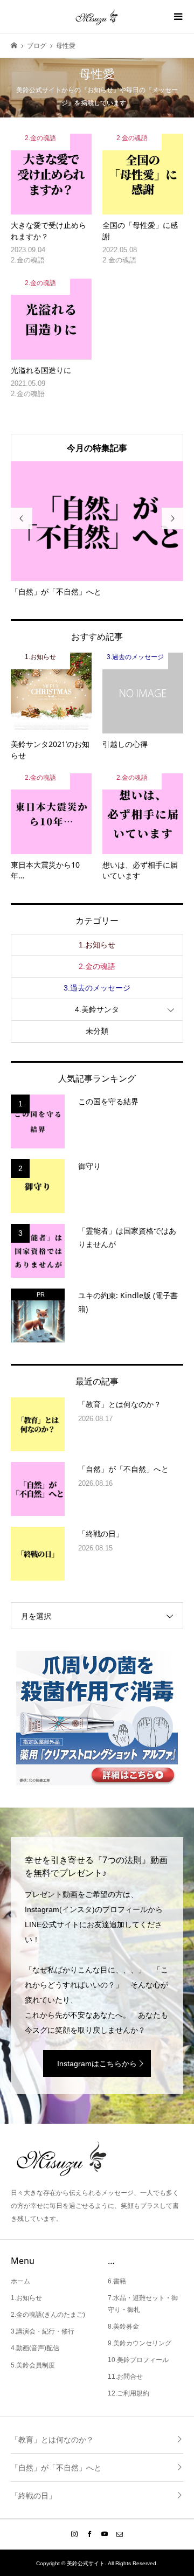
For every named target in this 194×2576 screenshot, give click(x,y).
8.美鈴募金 (123, 2326)
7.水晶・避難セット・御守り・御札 (143, 2304)
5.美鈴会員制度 (33, 2365)
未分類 (97, 1031)
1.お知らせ (97, 945)
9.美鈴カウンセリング (140, 2343)
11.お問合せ (125, 2377)
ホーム (20, 2281)
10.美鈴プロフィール (138, 2360)
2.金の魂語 (97, 966)
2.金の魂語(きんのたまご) (48, 2315)
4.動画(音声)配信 (35, 2348)
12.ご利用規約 (129, 2393)
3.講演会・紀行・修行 (43, 2331)
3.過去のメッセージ (97, 988)
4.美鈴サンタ (97, 1009)
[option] (97, 529)
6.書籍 (117, 2281)
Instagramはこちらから (97, 2063)
